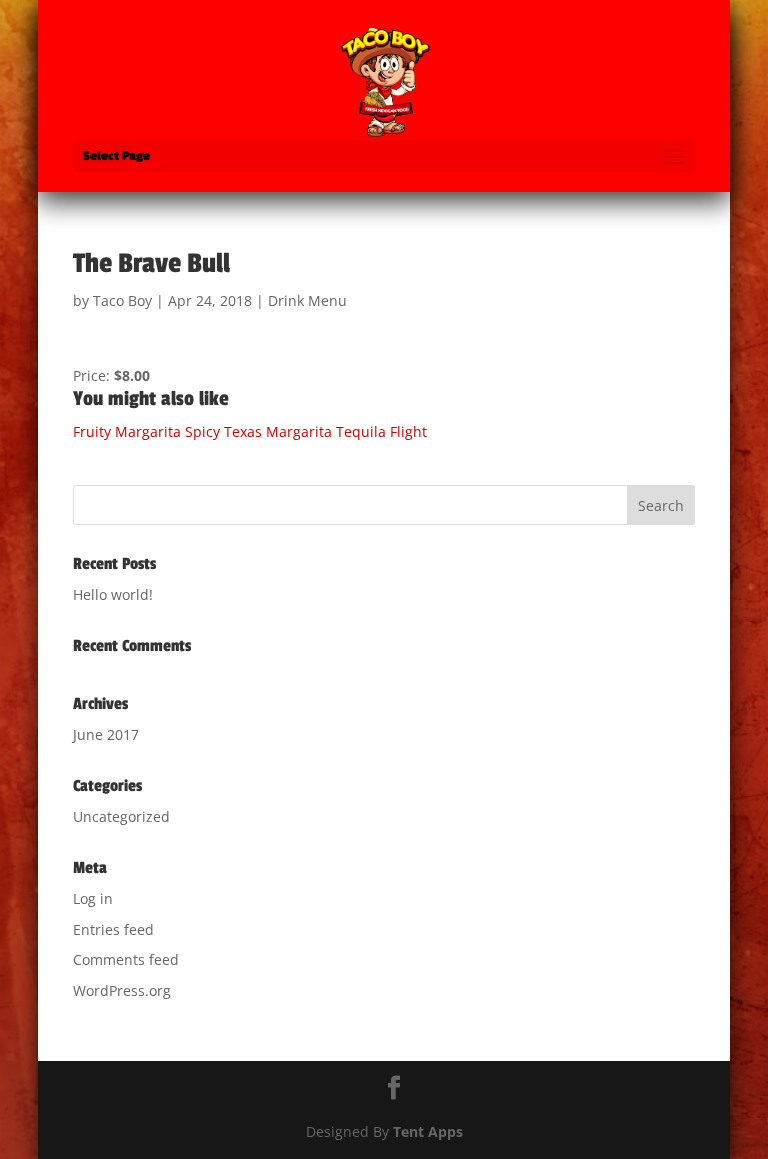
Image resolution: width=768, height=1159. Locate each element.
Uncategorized (121, 816)
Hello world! (113, 594)
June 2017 (106, 734)
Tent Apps (428, 1131)
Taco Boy (122, 300)
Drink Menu (307, 300)
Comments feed (126, 959)
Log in (93, 898)
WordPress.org (122, 990)
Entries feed (113, 929)
